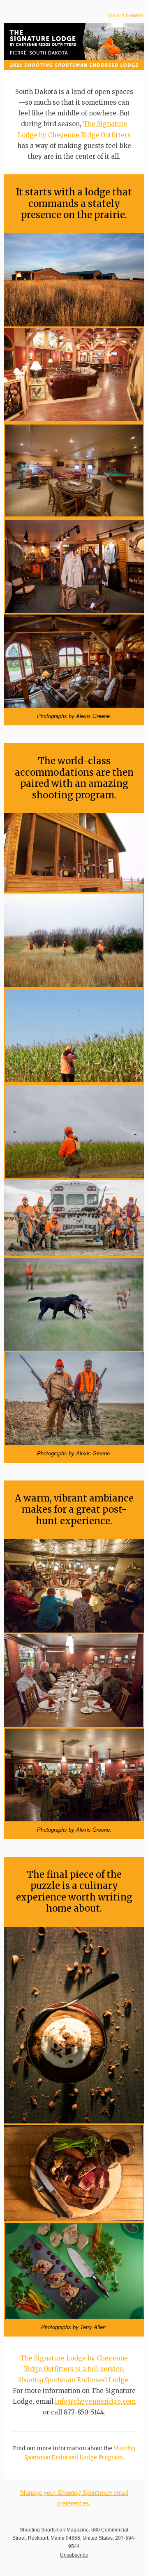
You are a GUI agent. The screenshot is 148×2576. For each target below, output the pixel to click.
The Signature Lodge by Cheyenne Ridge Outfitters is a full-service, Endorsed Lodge (73, 2369)
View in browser (126, 16)
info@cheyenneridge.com (95, 2401)
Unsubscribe (74, 2555)
